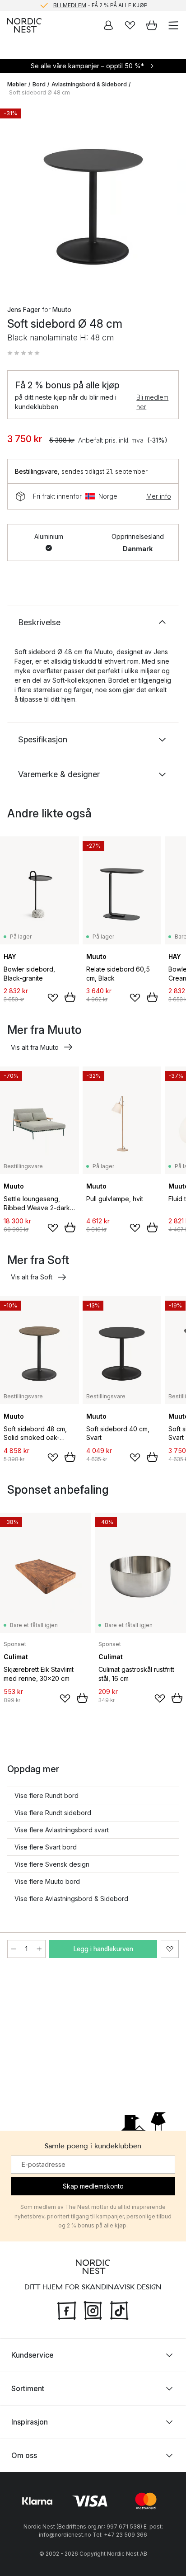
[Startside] (24, 25)
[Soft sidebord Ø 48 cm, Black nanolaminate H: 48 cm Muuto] (93, 197)
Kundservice (33, 2355)
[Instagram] (93, 2309)
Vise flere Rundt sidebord (53, 1813)
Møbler (17, 84)
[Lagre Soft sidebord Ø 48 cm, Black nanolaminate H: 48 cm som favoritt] (170, 1949)
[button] (23, 353)
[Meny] (173, 25)
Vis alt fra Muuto (35, 1047)
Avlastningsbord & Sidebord (89, 84)
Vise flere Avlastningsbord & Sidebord (71, 1899)
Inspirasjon (30, 2422)
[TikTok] (119, 2309)
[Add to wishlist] (53, 998)
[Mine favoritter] (130, 25)
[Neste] (170, 198)
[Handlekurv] (152, 25)
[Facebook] (67, 2309)
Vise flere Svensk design (52, 1864)
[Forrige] (16, 198)
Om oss (24, 2455)
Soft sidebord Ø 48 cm (40, 92)
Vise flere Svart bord (46, 1847)
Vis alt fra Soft (32, 1277)
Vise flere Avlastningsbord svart (62, 1830)
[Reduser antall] (14, 1949)
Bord (39, 84)
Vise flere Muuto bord (47, 1881)
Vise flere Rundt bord (46, 1795)
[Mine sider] (108, 25)
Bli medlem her (152, 402)
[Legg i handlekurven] (70, 997)
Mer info (159, 496)
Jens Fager (24, 309)
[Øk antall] (39, 1949)
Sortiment (28, 2388)
